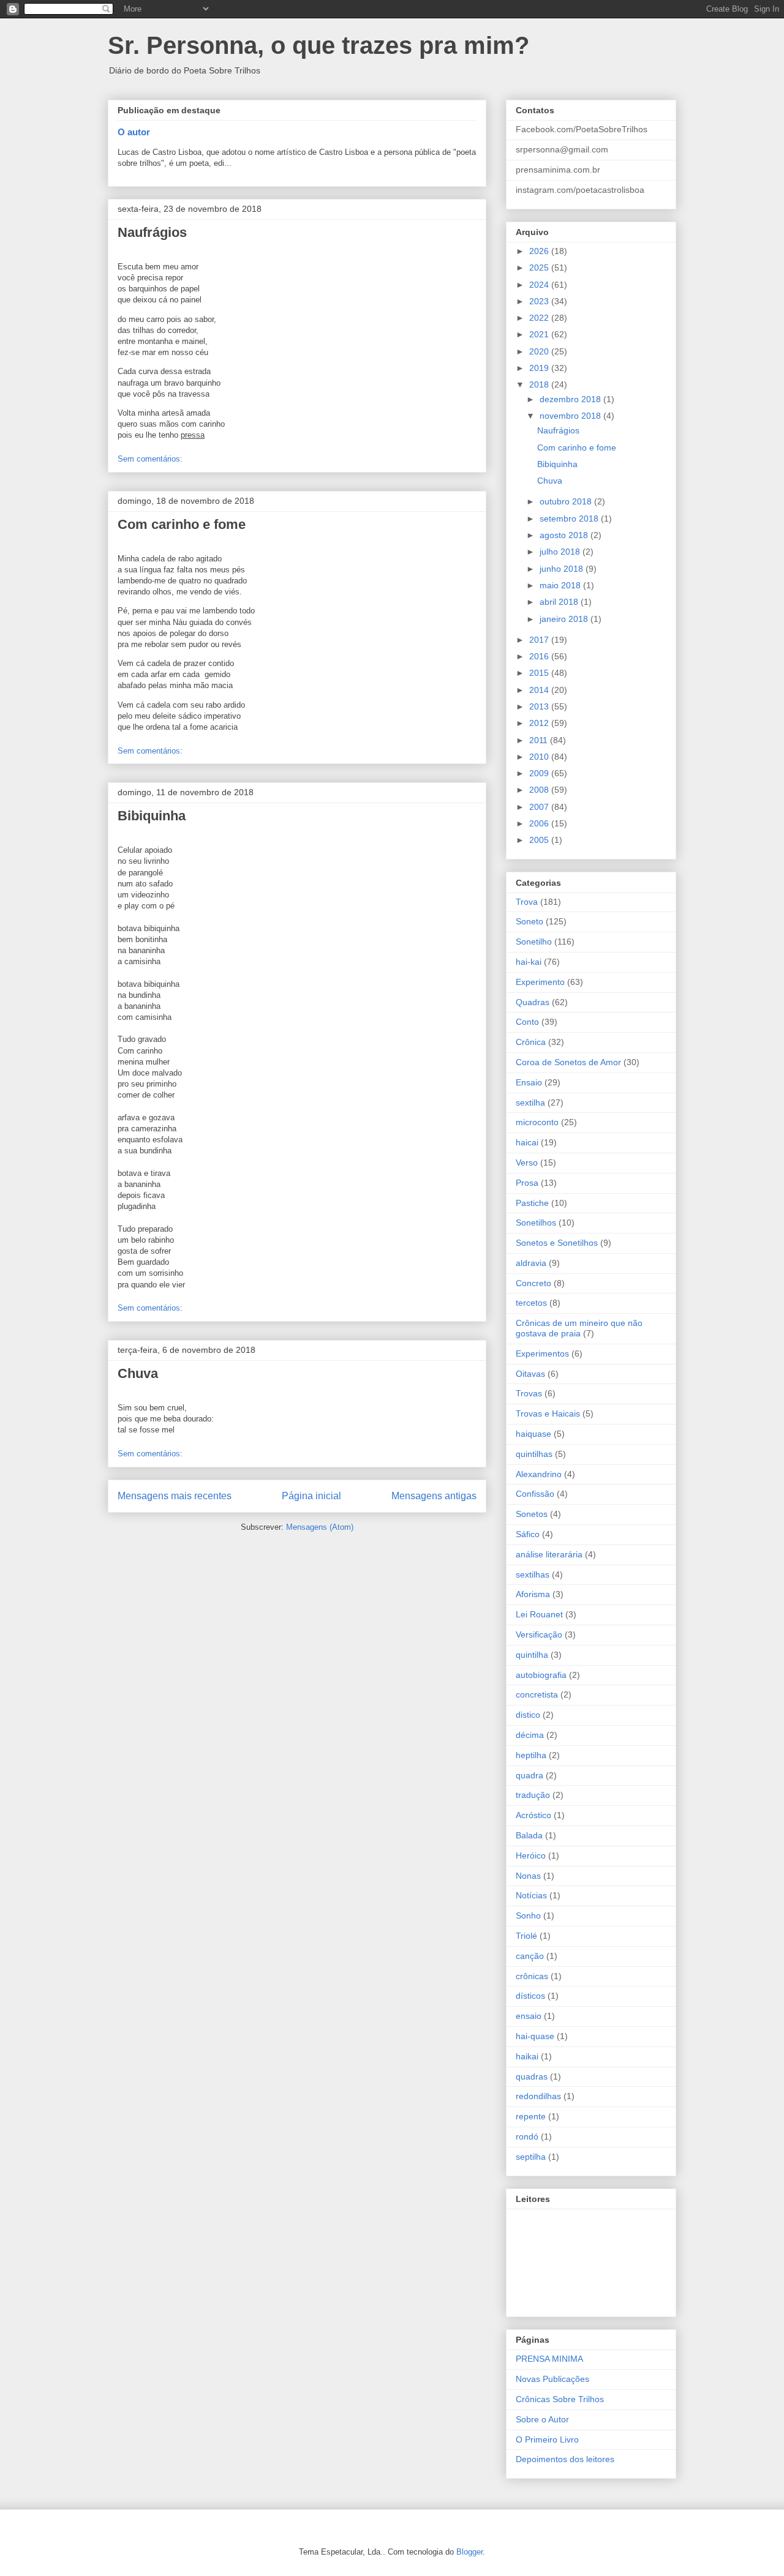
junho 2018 (563, 569)
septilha (531, 2157)
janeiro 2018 (565, 619)
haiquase (533, 1434)
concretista (537, 1694)
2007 (540, 807)
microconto (537, 1122)
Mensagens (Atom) (320, 1527)
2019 (540, 368)
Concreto (533, 1283)
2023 (540, 301)
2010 (540, 757)
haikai (527, 2056)
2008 (540, 790)
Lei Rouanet (539, 1614)
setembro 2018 (570, 519)
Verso (527, 1163)
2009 (540, 773)
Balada (529, 1835)
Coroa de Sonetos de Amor (568, 1062)
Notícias (531, 1895)
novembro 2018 (571, 416)
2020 (540, 351)
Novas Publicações (552, 2379)
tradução (533, 1795)
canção (530, 1956)
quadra (530, 1775)
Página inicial (311, 1496)
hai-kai (529, 962)
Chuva (138, 1373)
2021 (540, 334)
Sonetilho (534, 942)
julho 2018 (561, 552)
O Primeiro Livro (547, 2439)
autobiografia (541, 1675)
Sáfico (528, 1534)
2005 (540, 840)
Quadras (533, 1002)
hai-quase (535, 2036)
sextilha (530, 1103)
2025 (540, 268)
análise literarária (549, 1554)
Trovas (529, 1393)
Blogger (469, 2552)
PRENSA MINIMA (549, 2359)
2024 (540, 285)
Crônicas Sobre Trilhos (560, 2399)
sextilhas (533, 1574)
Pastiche (532, 1203)
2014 (540, 690)
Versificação (539, 1634)
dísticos (530, 1996)
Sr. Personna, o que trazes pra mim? (318, 45)
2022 (540, 318)
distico (528, 1715)
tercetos (531, 1303)
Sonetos (532, 1514)
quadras (532, 2076)
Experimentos (542, 1354)
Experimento (540, 982)
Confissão (535, 1494)
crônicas (532, 1976)
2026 (540, 251)
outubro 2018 (567, 501)
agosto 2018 (565, 535)
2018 (540, 384)
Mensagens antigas (434, 1496)
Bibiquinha (152, 816)
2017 (540, 640)
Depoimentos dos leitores (565, 2459)
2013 (540, 706)
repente (531, 2116)
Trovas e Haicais (548, 1413)
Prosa (527, 1183)
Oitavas (530, 1374)
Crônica (531, 1042)
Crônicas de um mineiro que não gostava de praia (579, 1328)
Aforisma (533, 1594)
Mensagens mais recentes (175, 1496)
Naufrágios (152, 232)
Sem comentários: (150, 459)
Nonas (528, 1876)
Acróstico (533, 1815)
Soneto (530, 921)
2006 (540, 823)
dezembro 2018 (571, 399)
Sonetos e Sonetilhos (557, 1243)
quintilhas (534, 1454)
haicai (527, 1142)
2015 (540, 673)
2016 (540, 656)
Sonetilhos (536, 1222)
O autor (134, 132)
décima (530, 1735)
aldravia (531, 1263)
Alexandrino (539, 1474)
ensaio (529, 2016)
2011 (540, 740)
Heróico (531, 1855)
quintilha (532, 1655)
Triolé (526, 1936)
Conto (527, 1022)
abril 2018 (560, 602)
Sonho (528, 1915)
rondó (527, 2136)
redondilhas (538, 2096)
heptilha (531, 1755)
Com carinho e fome (182, 524)
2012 (540, 723)
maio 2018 (561, 585)
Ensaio (529, 1082)
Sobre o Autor (542, 2419)
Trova (527, 902)
